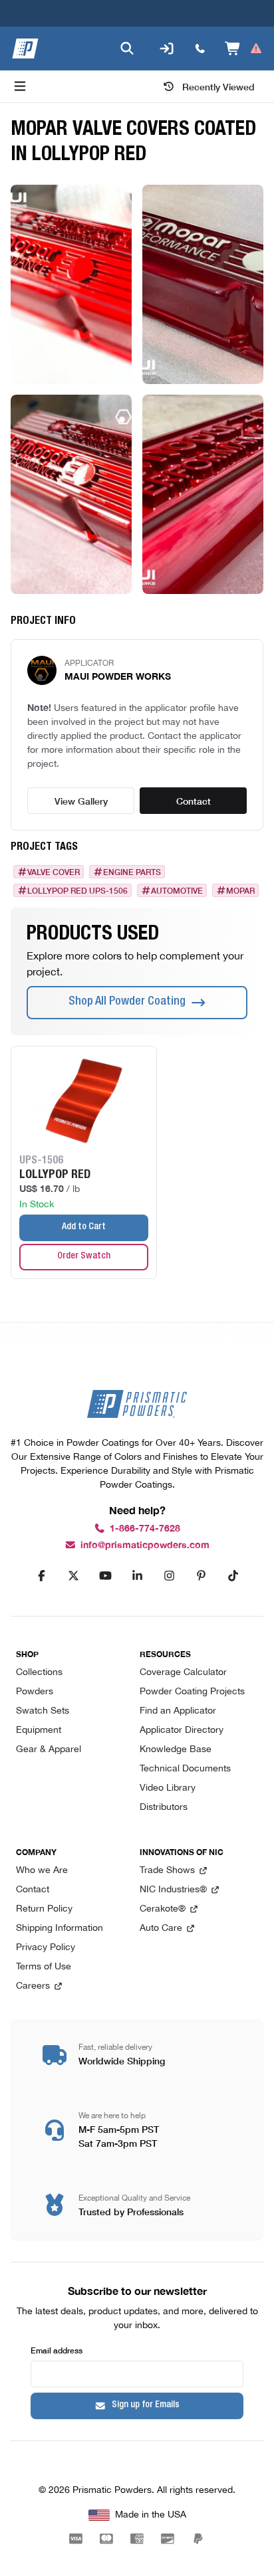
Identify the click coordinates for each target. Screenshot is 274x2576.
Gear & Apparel (49, 1750)
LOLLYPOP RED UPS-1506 (77, 890)
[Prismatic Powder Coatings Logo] (25, 49)
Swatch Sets (43, 1711)
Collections (39, 1673)
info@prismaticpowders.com (145, 1545)
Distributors (164, 1808)
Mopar (240, 890)
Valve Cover (54, 872)
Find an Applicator (178, 1711)
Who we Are (42, 1871)
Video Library (168, 1788)
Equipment (39, 1731)
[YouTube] (105, 1576)
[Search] (127, 49)
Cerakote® (163, 1909)
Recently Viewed (218, 86)
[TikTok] (233, 1576)
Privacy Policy (46, 1948)
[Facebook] (41, 1576)
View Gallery (81, 801)
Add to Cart (84, 1227)
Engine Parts (132, 872)
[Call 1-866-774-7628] (200, 49)
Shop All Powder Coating (127, 1002)
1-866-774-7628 (145, 1529)
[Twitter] (73, 1576)
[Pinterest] (201, 1576)
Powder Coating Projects (192, 1692)
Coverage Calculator (183, 1673)
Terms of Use (44, 1967)
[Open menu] (20, 86)
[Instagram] (169, 1576)
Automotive (177, 890)
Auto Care (161, 1929)
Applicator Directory (182, 1731)
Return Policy (44, 1909)
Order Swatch (84, 1256)
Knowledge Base (176, 1750)
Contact (194, 801)
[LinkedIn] (137, 1576)
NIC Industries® (173, 1890)
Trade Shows (167, 1871)
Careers (33, 1986)
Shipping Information (60, 1929)
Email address (57, 2350)
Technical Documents (185, 1769)
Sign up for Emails (146, 2405)
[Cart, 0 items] (244, 49)
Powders (35, 1692)
